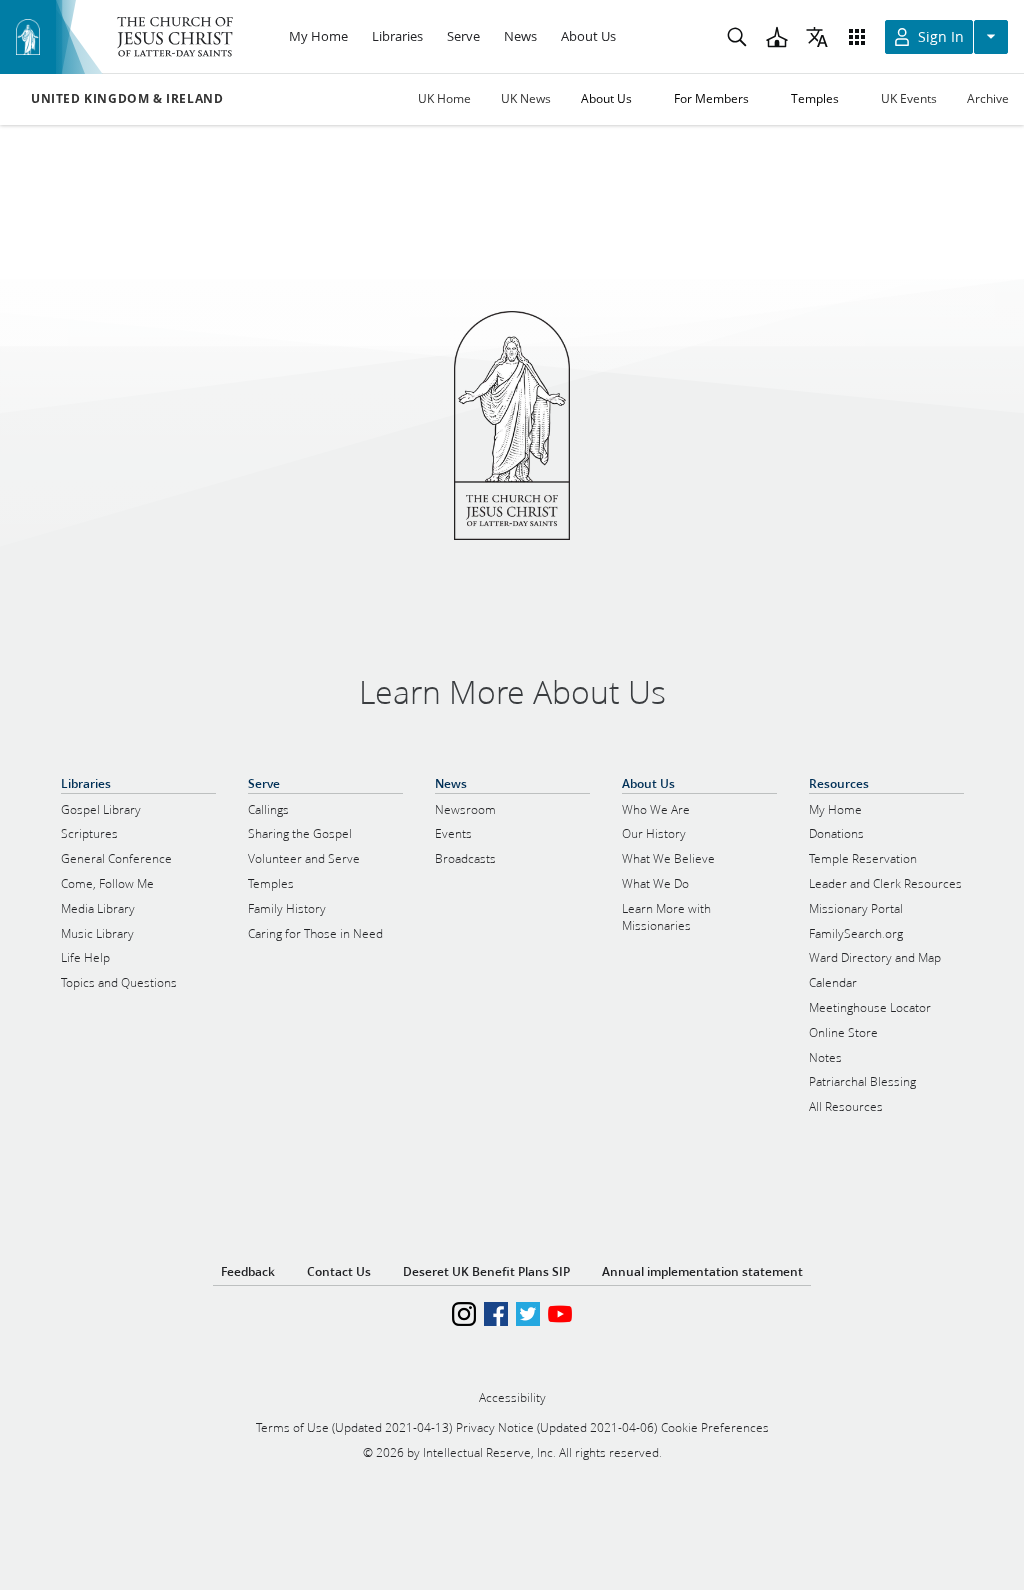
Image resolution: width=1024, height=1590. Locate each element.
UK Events (909, 98)
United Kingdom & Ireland (127, 99)
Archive (988, 98)
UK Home (444, 98)
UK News (526, 98)
